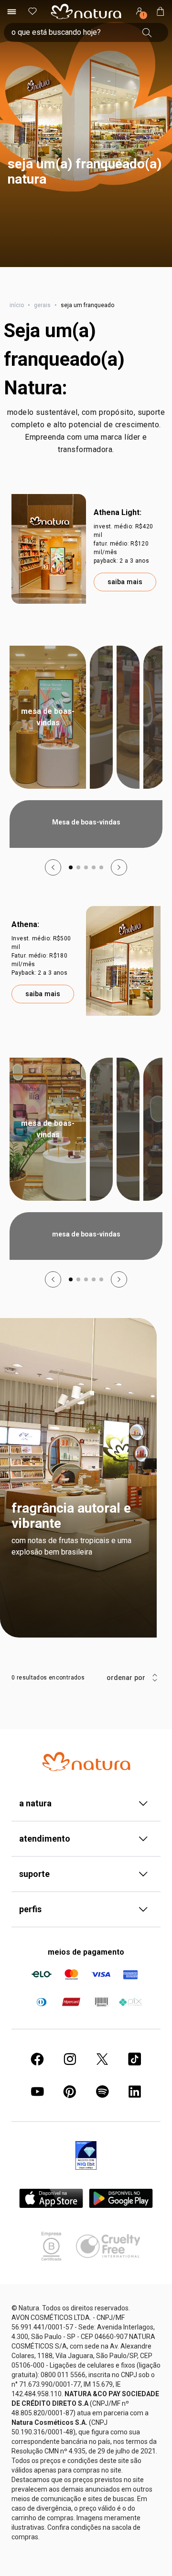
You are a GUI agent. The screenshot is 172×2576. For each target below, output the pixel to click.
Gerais (42, 324)
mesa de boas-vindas (48, 1148)
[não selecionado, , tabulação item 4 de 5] (94, 886)
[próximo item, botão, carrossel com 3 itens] (150, 10)
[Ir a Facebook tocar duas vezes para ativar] (37, 2078)
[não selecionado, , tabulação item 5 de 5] (101, 886)
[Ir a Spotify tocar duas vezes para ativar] (102, 2111)
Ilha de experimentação (128, 736)
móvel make (155, 1148)
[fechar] (159, 10)
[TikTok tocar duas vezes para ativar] (135, 2078)
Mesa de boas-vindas (48, 736)
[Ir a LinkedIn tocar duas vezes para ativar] (135, 2111)
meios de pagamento (86, 1971)
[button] (86, 153)
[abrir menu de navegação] (11, 31)
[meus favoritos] (32, 31)
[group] (76, 10)
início (17, 324)
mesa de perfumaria (102, 1148)
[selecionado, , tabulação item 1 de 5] (71, 886)
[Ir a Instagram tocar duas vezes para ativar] (70, 2078)
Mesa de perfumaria (102, 736)
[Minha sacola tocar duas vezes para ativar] (161, 31)
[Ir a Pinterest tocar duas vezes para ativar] (70, 2111)
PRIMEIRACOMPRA (125, 10)
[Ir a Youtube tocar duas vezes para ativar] (37, 2111)
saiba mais (125, 601)
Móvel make (155, 736)
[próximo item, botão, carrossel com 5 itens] (119, 886)
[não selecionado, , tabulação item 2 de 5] (78, 886)
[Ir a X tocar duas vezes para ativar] (102, 2078)
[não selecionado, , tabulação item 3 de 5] (86, 886)
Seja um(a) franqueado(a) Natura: (64, 378)
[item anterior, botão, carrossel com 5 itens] (53, 886)
